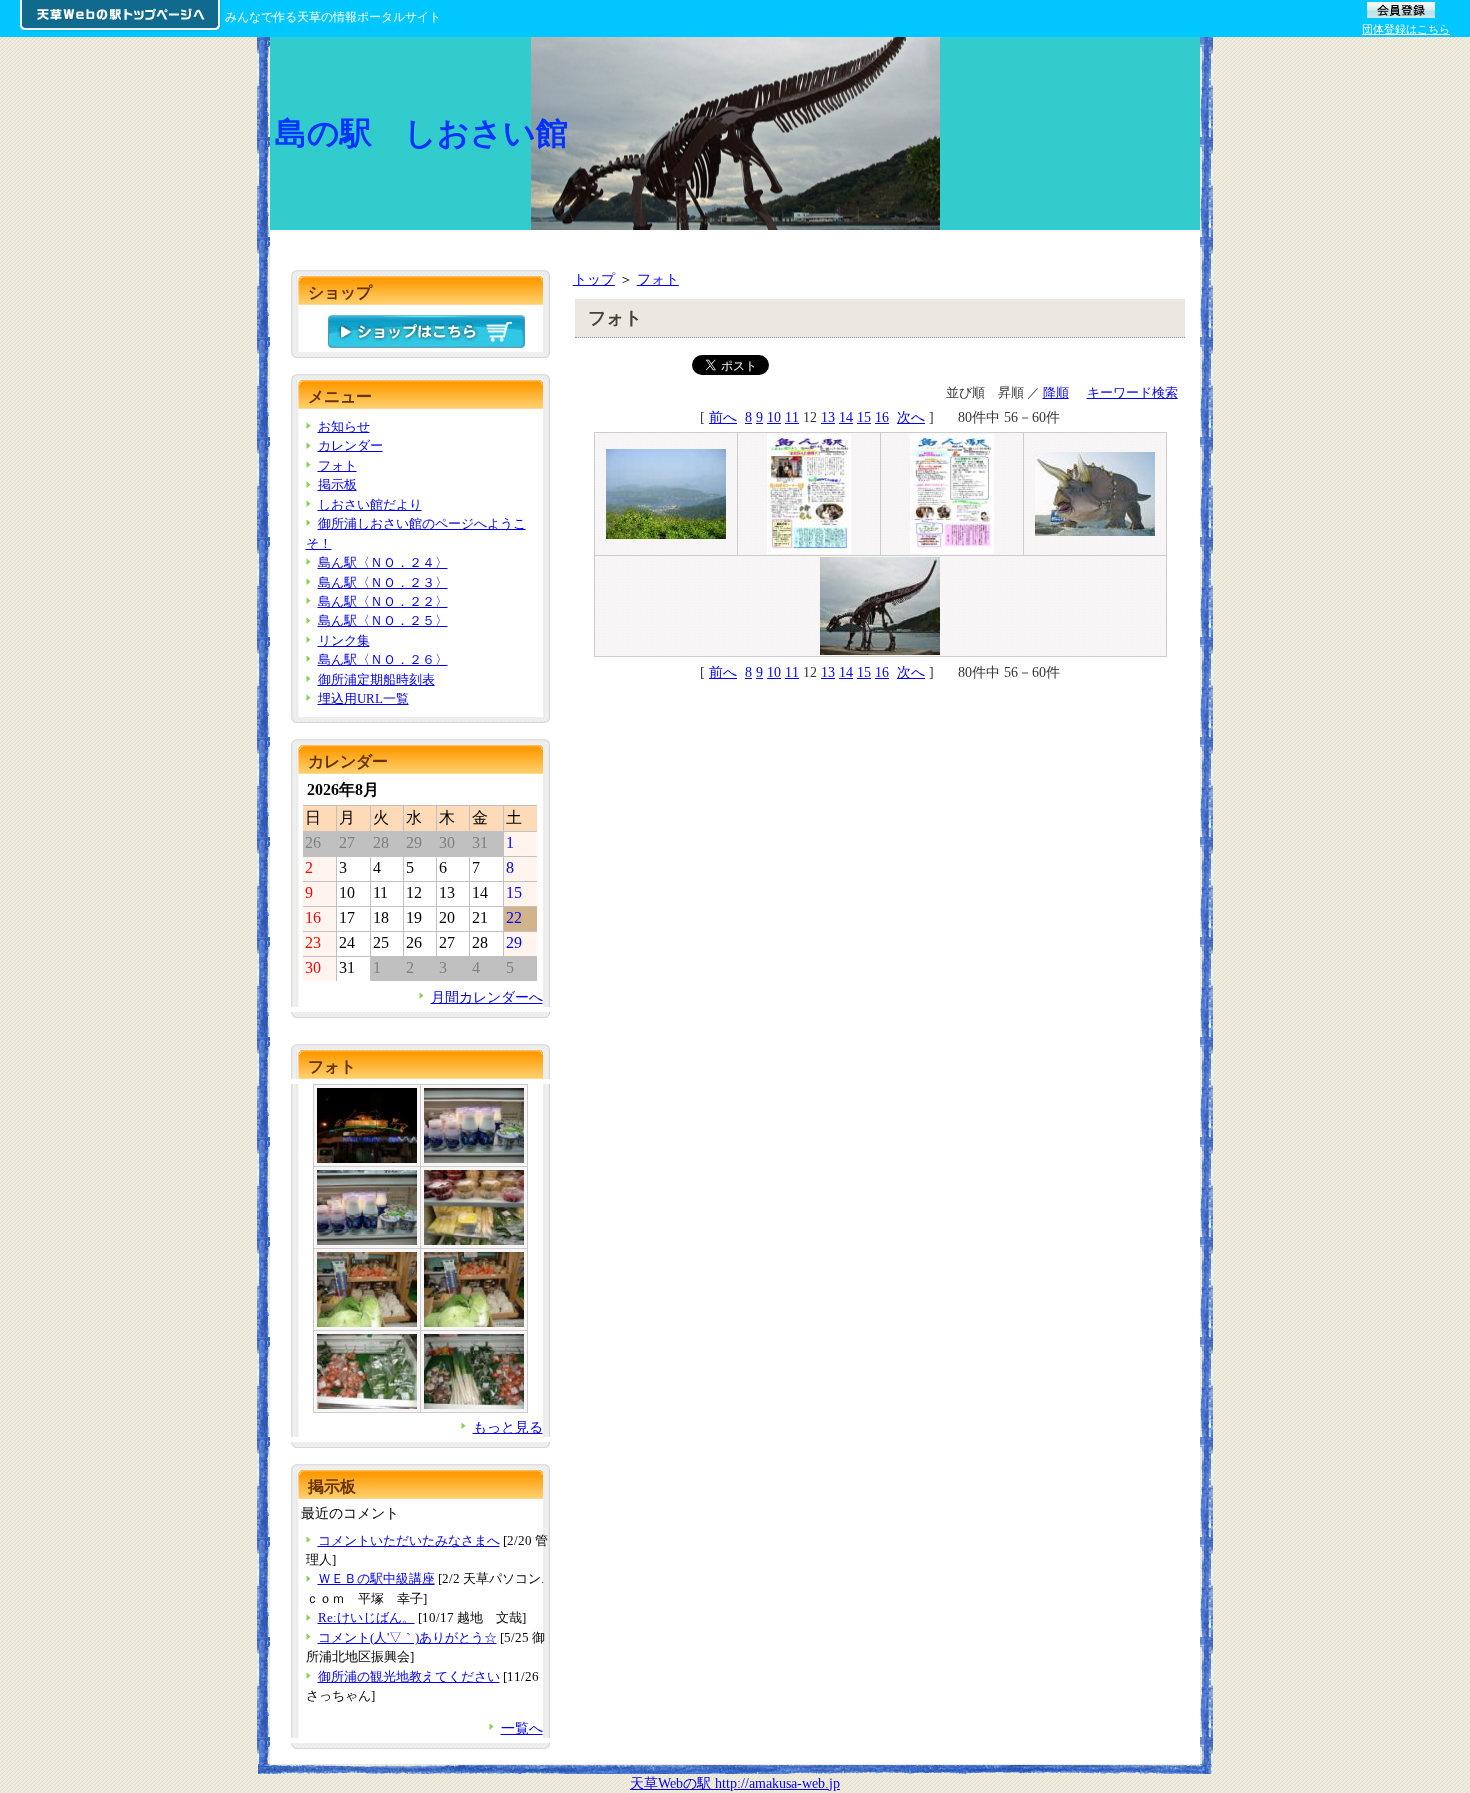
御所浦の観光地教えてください (409, 1676)
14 (846, 417)
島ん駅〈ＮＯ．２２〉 (383, 601)
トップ (594, 279)
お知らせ (344, 426)
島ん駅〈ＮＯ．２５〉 (383, 620)
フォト (658, 279)
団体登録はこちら (1406, 29)
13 (828, 417)
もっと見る (508, 1427)
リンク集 (344, 640)
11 (792, 417)
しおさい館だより (370, 504)
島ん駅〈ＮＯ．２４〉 (383, 562)
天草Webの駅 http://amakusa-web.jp (735, 1783)
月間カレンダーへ (487, 997)
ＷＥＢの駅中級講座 (376, 1578)
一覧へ (522, 1728)
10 (774, 417)
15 (864, 417)
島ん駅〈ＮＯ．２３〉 (383, 582)
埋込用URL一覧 (363, 698)
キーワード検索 (1132, 392)
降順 (1056, 392)
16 (882, 417)
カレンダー (350, 445)
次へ (911, 417)
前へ (723, 417)
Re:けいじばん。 (366, 1617)
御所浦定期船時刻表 (376, 679)
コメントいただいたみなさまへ (409, 1540)
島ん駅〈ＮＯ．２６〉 (383, 659)
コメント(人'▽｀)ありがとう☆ (407, 1637)
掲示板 (337, 484)
